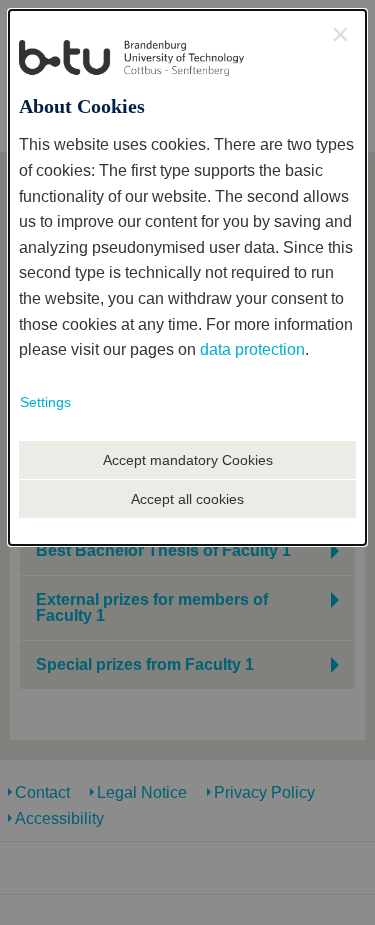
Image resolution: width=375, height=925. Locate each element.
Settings (45, 402)
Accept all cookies (187, 499)
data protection (252, 349)
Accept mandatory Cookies (188, 460)
